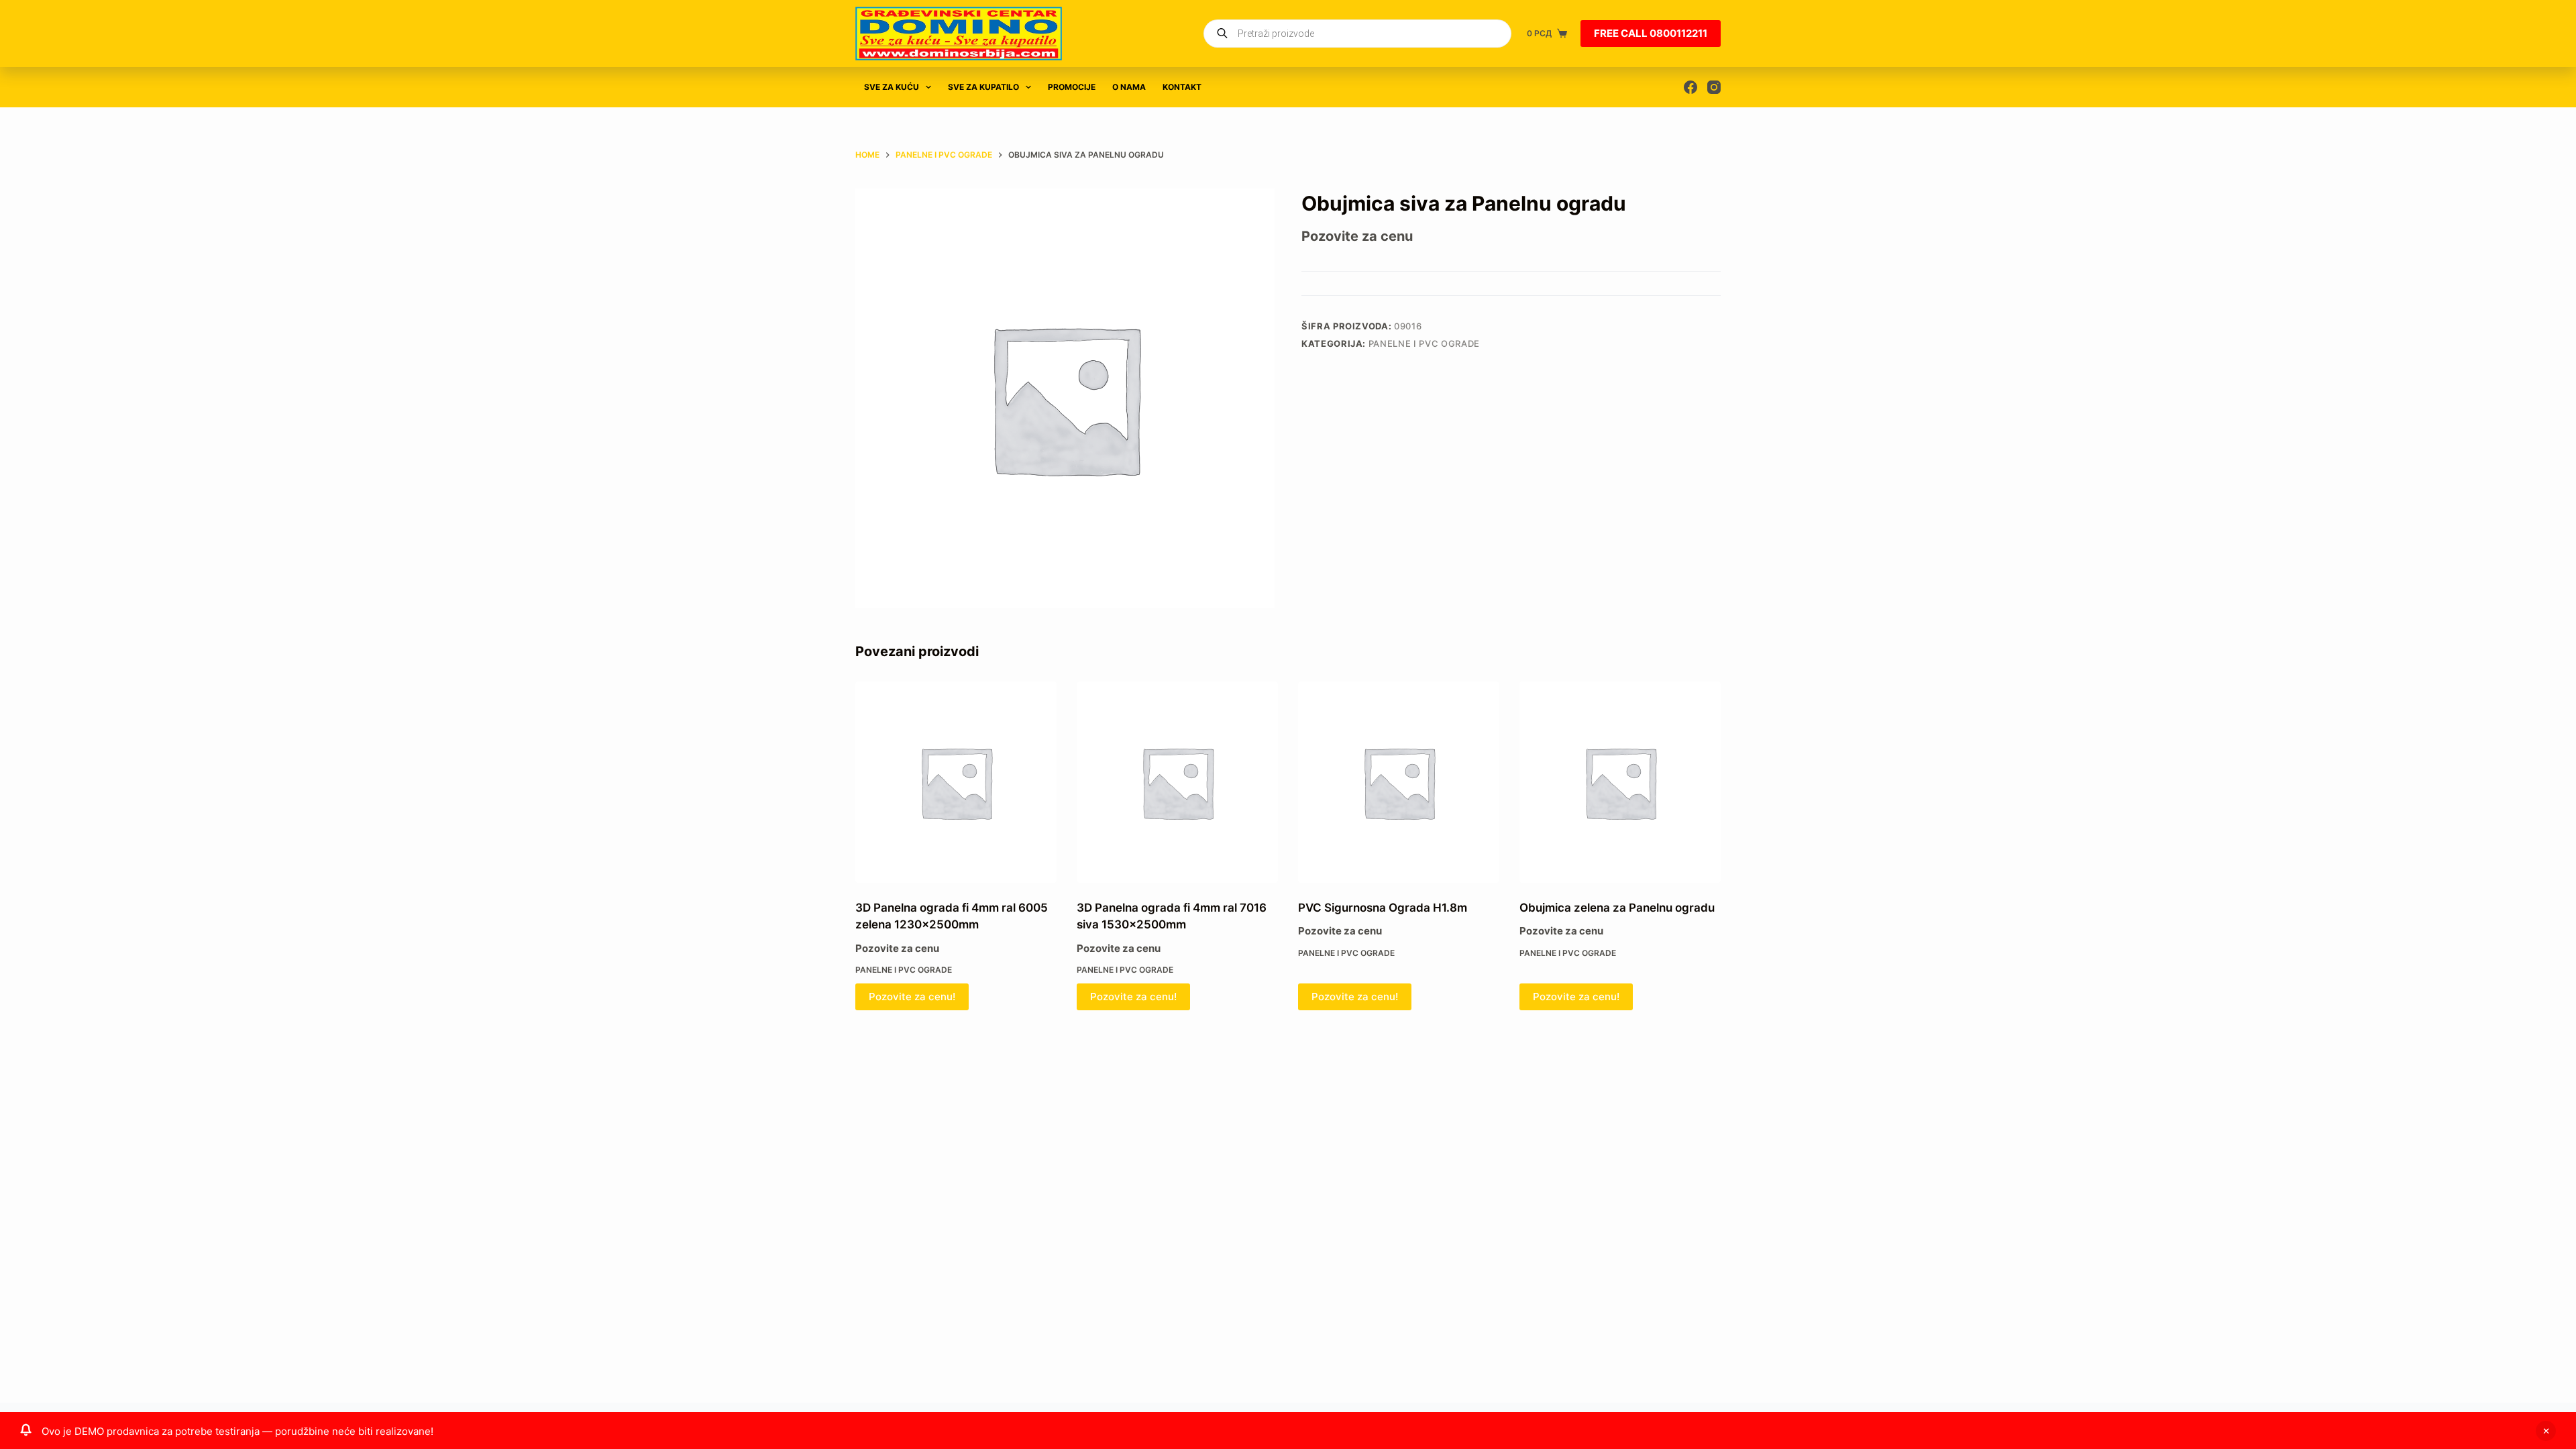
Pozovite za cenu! (912, 997)
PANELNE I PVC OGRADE (1424, 343)
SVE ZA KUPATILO (983, 87)
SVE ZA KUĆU (892, 87)
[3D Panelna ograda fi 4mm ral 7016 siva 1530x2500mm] (1177, 782)
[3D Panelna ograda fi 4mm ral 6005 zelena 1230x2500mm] (956, 782)
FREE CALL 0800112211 (1651, 33)
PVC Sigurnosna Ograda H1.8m (1383, 908)
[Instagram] (1714, 87)
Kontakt (1182, 87)
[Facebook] (1690, 87)
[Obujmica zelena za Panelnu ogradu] (1620, 782)
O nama (1129, 87)
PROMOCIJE (1072, 87)
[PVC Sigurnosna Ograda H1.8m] (1399, 782)
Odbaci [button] (2546, 1431)
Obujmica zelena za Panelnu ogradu (1617, 908)
